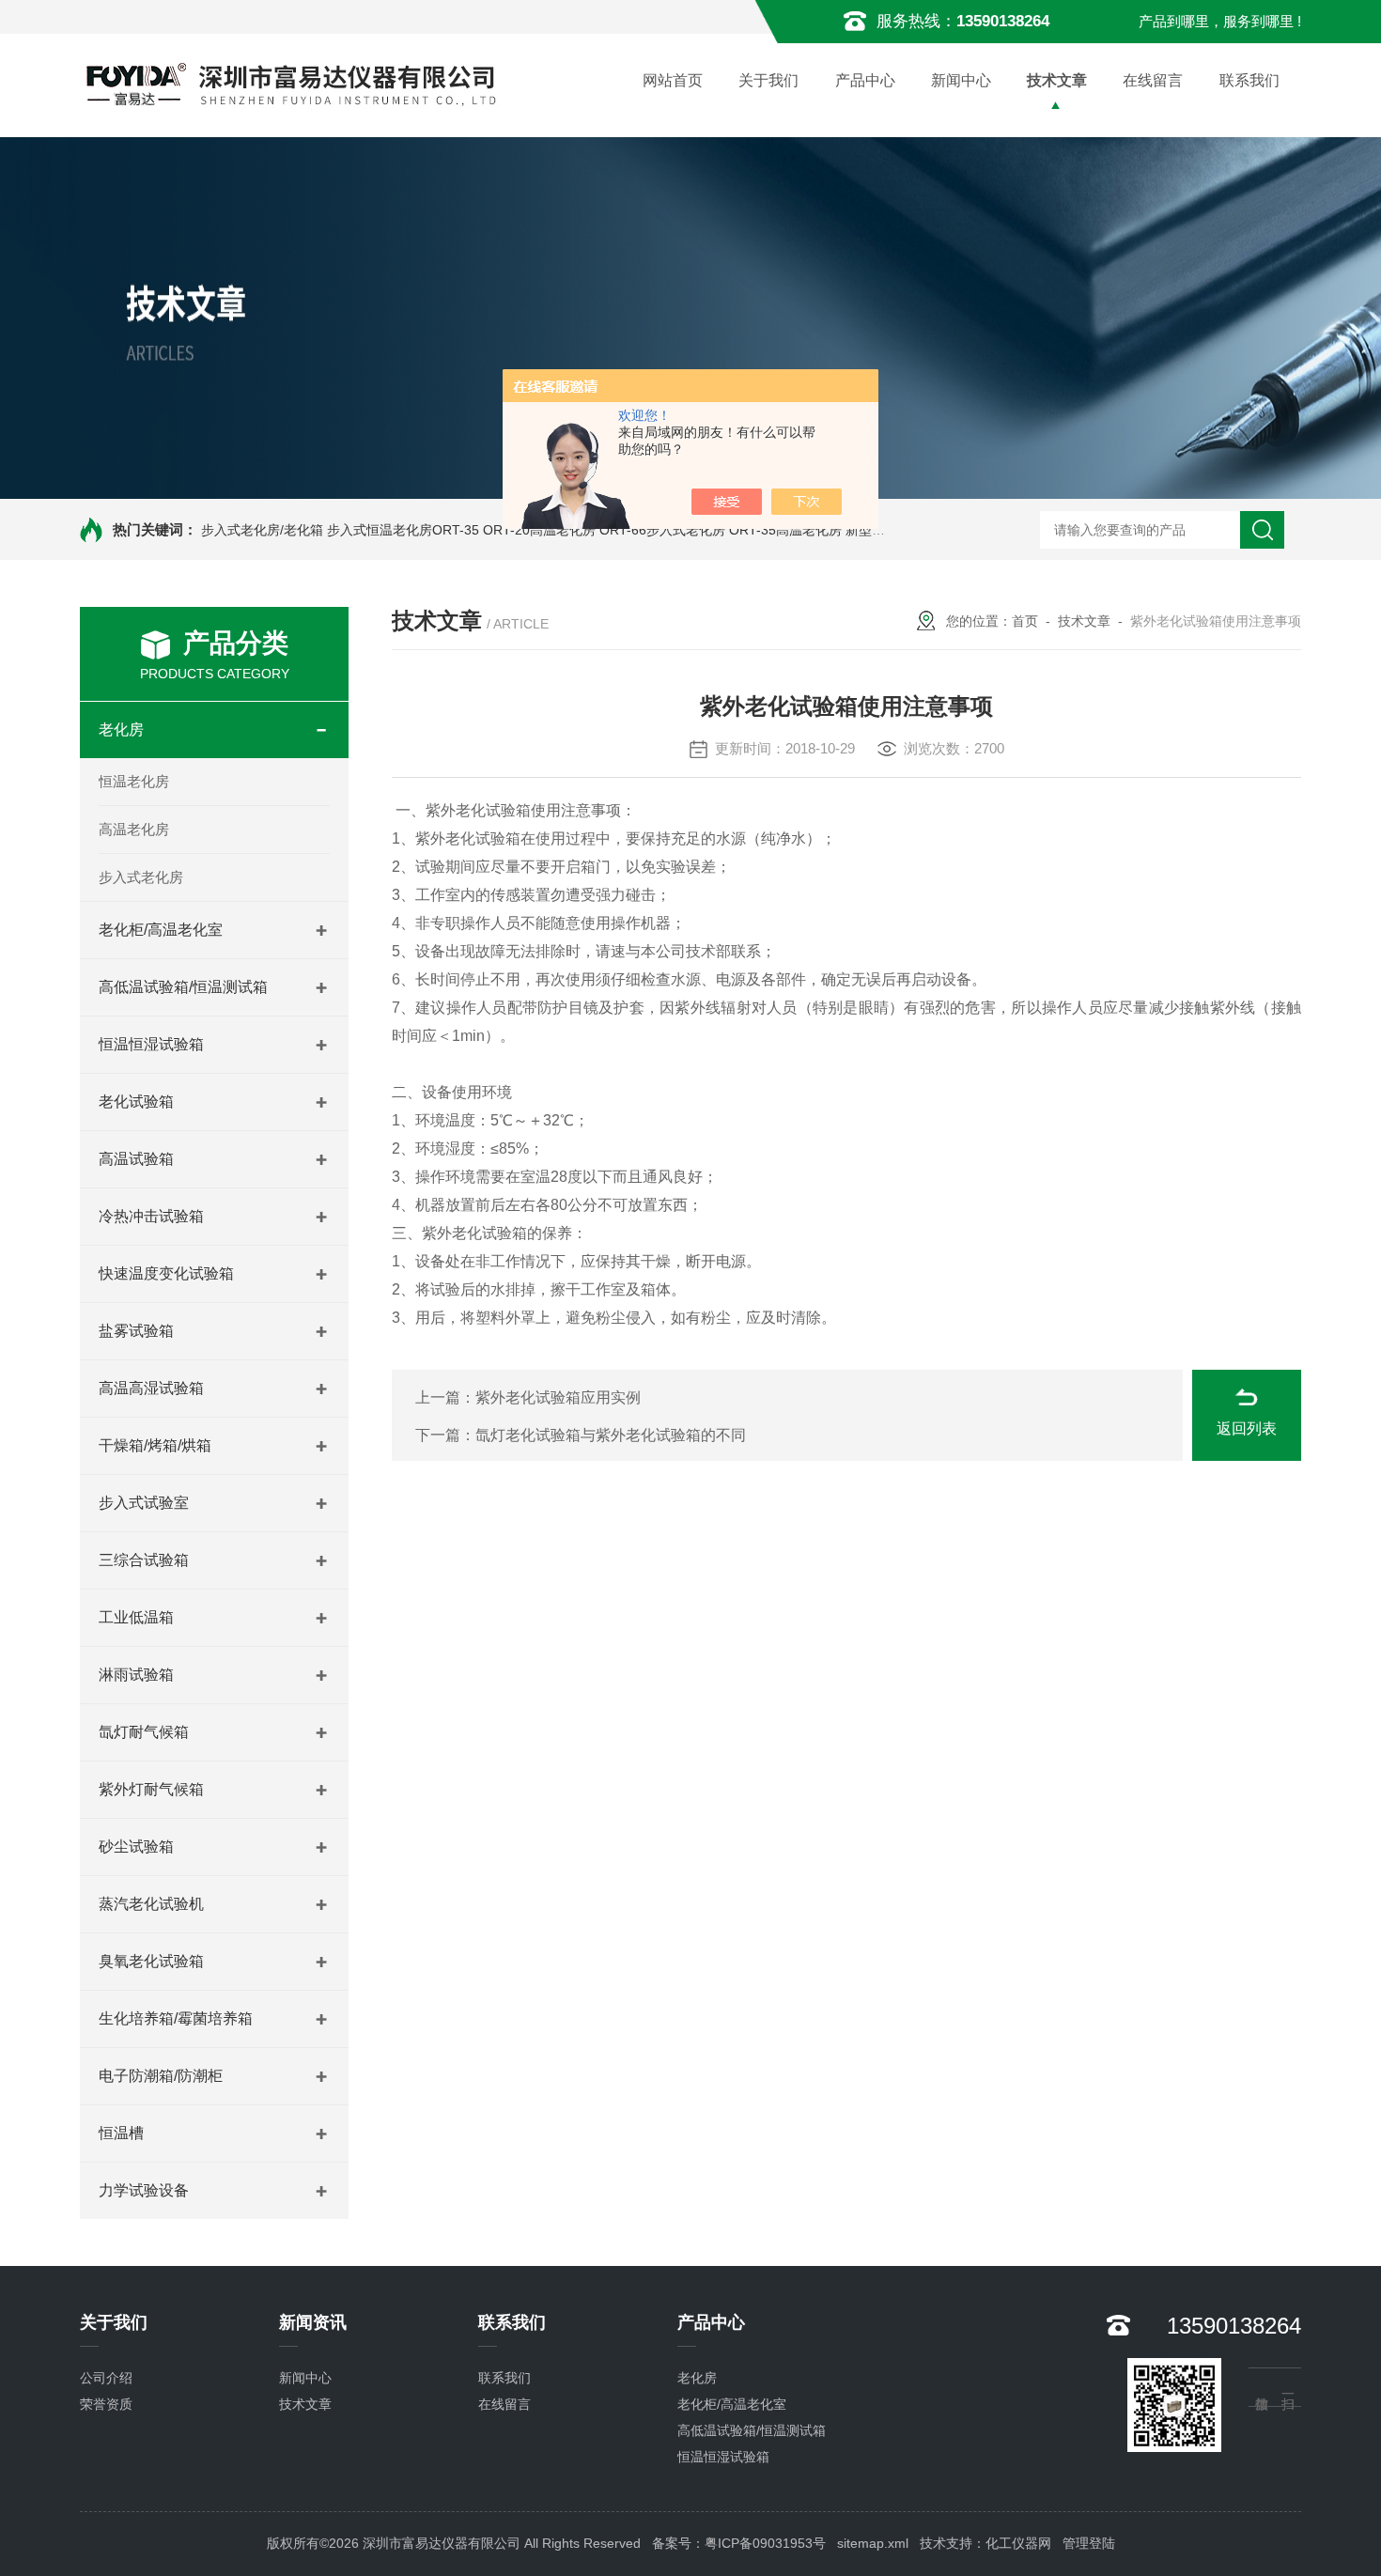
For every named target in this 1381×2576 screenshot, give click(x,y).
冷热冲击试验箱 (151, 1216)
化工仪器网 (1018, 2543)
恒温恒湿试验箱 (151, 1044)
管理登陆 (1089, 2543)
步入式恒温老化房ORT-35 (403, 530)
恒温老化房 (134, 781)
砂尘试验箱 (136, 1847)
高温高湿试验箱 (151, 1388)
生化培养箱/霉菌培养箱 (176, 2018)
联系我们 (1249, 80)
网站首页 (673, 80)
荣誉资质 (106, 2404)
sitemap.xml (873, 2543)
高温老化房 (134, 829)
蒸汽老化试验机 (151, 1904)
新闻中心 (961, 80)
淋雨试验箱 (136, 1675)
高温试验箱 (136, 1159)
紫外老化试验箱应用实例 (558, 1397)
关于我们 (768, 80)
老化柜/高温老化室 (161, 930)
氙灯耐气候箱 (144, 1732)
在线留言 (1153, 80)
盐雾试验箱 (136, 1331)
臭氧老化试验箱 (151, 1961)
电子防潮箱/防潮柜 (161, 2076)
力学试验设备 (144, 2190)
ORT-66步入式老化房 (662, 530)
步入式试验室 (144, 1503)
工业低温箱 (136, 1617)
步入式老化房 (141, 877)
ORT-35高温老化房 (785, 530)
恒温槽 (121, 2133)
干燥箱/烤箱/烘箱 (155, 1445)
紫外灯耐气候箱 (151, 1789)
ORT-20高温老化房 (539, 530)
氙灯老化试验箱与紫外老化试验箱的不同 (611, 1435)
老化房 (121, 729)
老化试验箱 (136, 1102)
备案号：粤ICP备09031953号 (739, 2543)
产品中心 (865, 80)
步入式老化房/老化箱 (262, 530)
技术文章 (1057, 80)
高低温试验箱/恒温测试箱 (183, 987)
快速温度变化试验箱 (166, 1273)
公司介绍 (106, 2378)
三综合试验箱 (144, 1560)
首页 (1025, 621)
